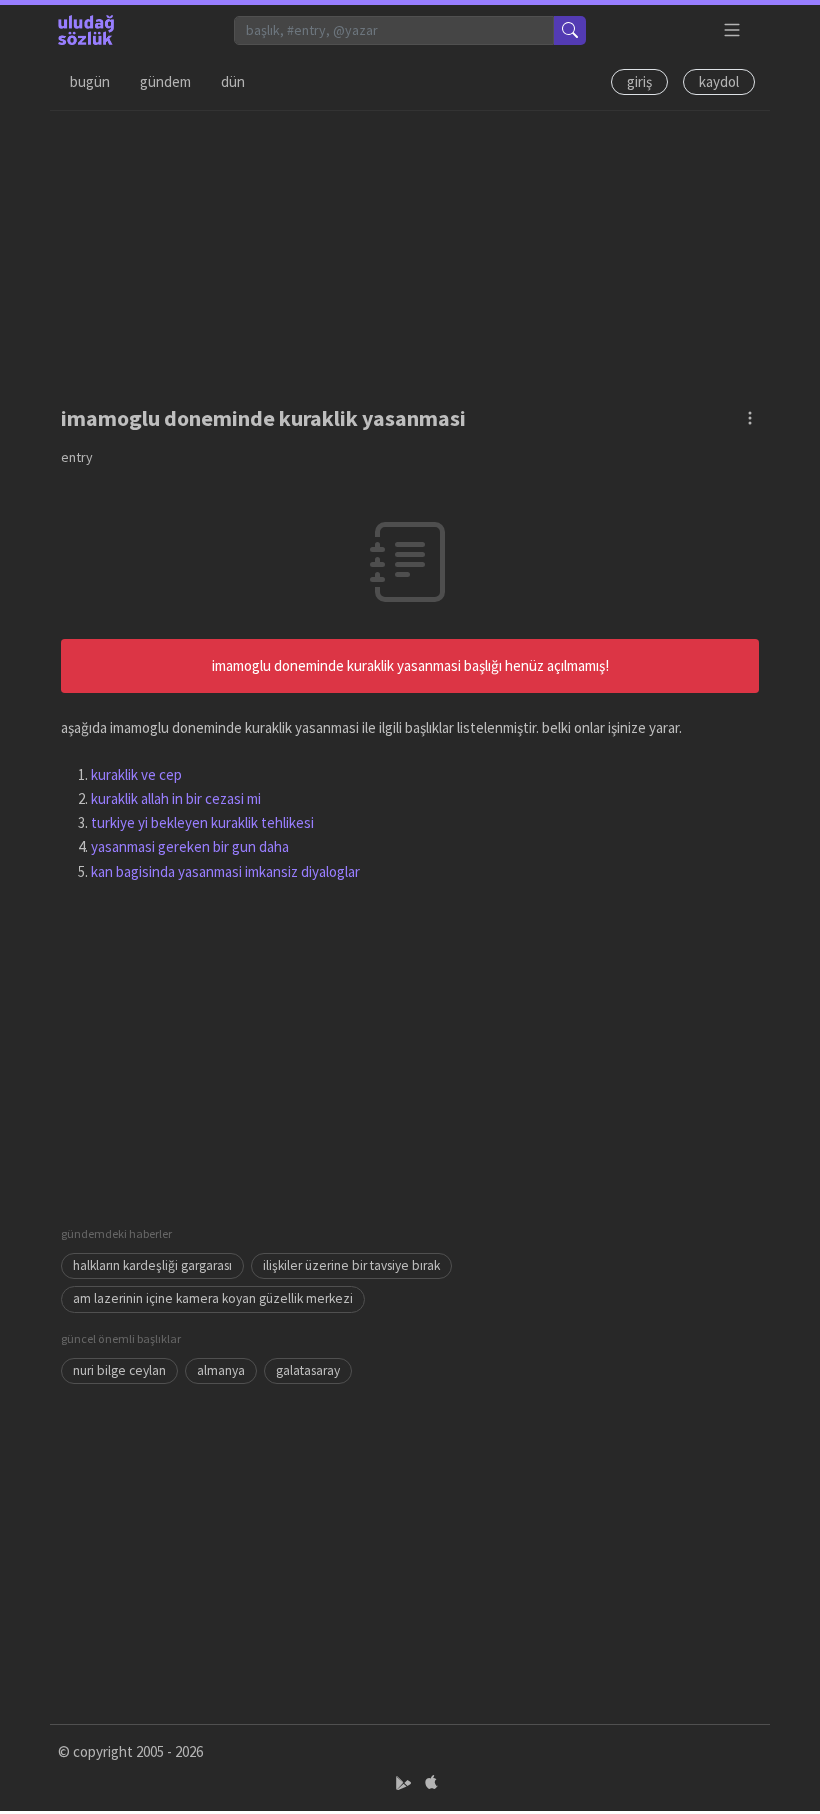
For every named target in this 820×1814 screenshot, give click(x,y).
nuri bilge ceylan (119, 1370)
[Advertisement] (410, 251)
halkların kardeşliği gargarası (152, 1265)
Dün (233, 81)
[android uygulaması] (405, 1783)
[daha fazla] (732, 30)
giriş (639, 81)
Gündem (165, 81)
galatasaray (308, 1370)
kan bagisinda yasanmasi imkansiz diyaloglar (225, 871)
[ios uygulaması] (431, 1783)
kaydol (719, 81)
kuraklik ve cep (136, 774)
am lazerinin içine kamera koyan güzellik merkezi (213, 1298)
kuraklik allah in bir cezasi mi (176, 798)
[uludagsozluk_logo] (86, 30)
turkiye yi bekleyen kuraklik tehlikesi (202, 822)
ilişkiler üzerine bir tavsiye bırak (351, 1265)
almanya (221, 1370)
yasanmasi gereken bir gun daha (190, 846)
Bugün (90, 81)
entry (77, 457)
